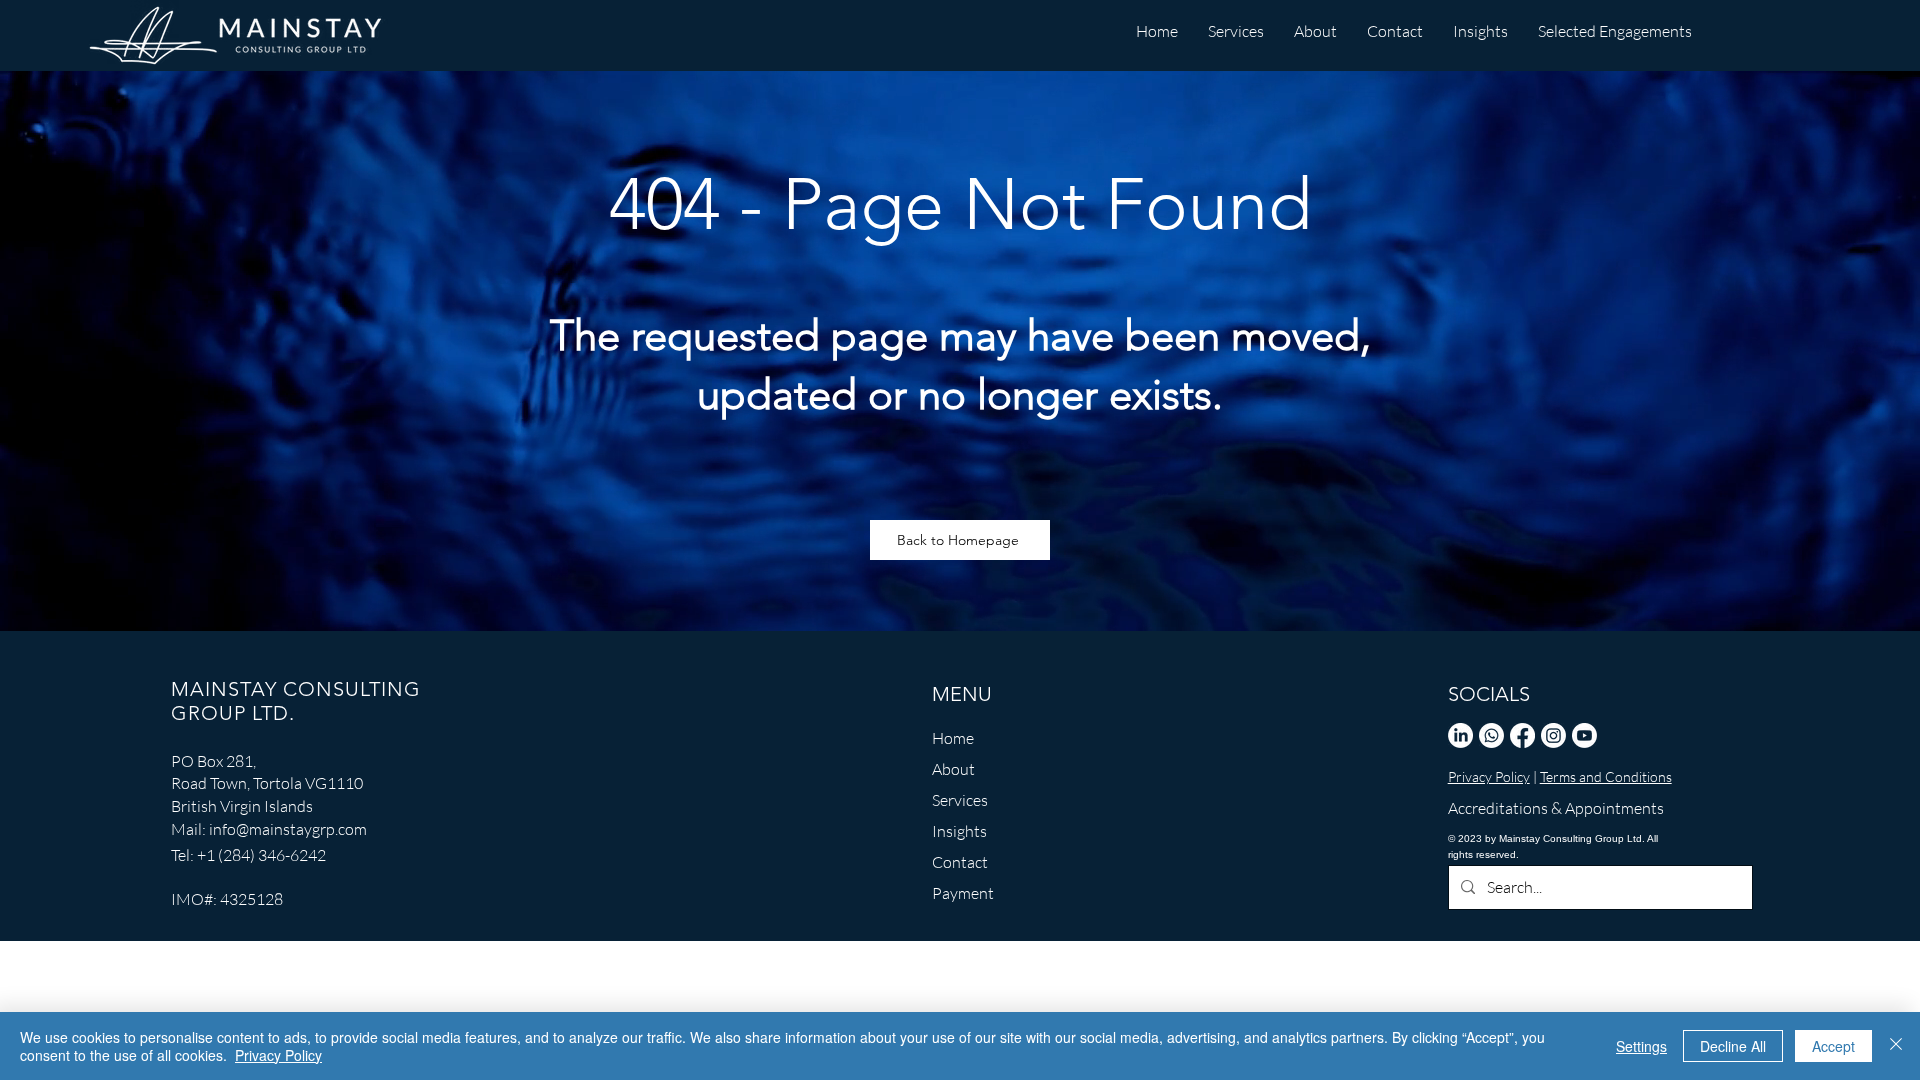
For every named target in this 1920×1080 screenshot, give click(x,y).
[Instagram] (1553, 735)
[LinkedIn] (1460, 735)
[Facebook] (1522, 735)
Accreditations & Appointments (1541, 808)
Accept (1833, 1046)
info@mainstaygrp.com (288, 829)
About (953, 769)
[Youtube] (1584, 735)
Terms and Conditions (1606, 776)
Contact (960, 862)
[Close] (1896, 1046)
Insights (959, 831)
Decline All (1733, 1046)
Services (960, 800)
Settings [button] (1641, 1046)
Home (953, 738)
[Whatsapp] (1491, 735)
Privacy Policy (1489, 776)
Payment (963, 893)
